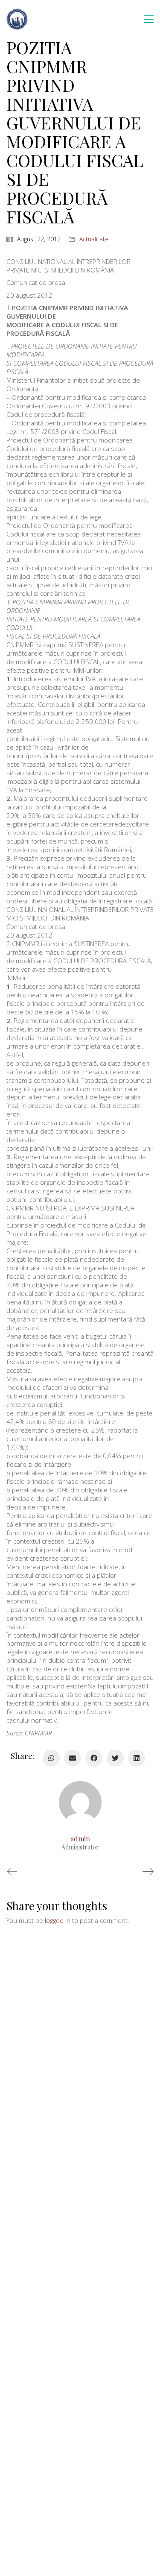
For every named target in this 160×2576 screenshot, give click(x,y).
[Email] (73, 1758)
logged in (58, 1920)
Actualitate (94, 239)
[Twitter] (115, 1758)
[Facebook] (94, 1758)
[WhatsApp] (51, 1758)
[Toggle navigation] (149, 19)
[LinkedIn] (137, 1758)
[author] (80, 1802)
